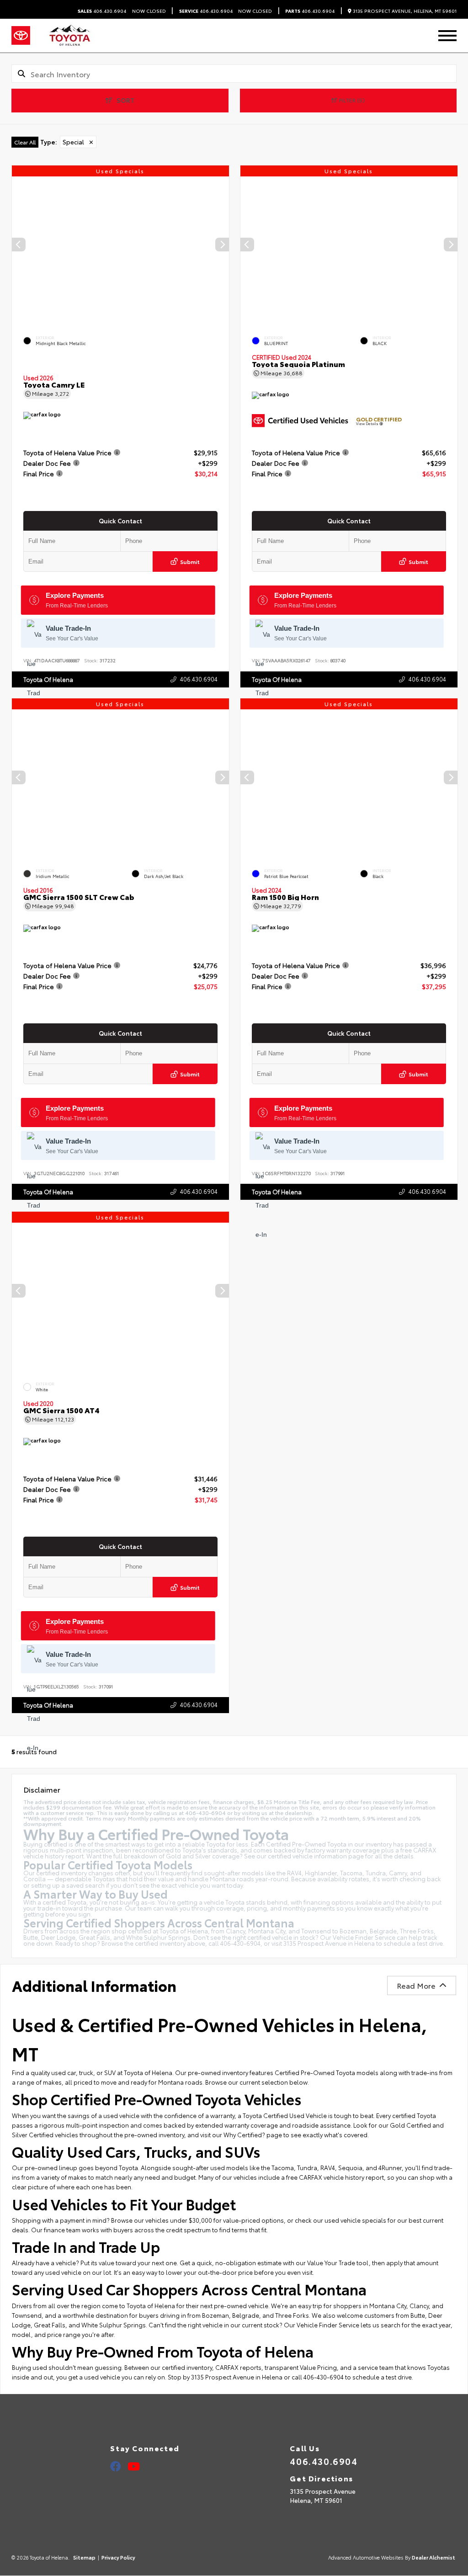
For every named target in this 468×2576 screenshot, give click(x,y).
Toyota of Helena (48, 679)
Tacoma (283, 2167)
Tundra (307, 2167)
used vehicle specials (355, 2220)
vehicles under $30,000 (179, 2220)
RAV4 (328, 2167)
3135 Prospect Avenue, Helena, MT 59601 (404, 11)
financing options (329, 1902)
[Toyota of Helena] (69, 36)
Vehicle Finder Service (364, 1937)
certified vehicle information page (316, 1856)
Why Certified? (244, 2134)
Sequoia (350, 2167)
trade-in (49, 1908)
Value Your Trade (331, 2262)
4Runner (390, 2167)
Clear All (25, 142)
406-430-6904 (240, 1943)
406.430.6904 (102, 11)
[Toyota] (21, 36)
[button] (222, 245)
